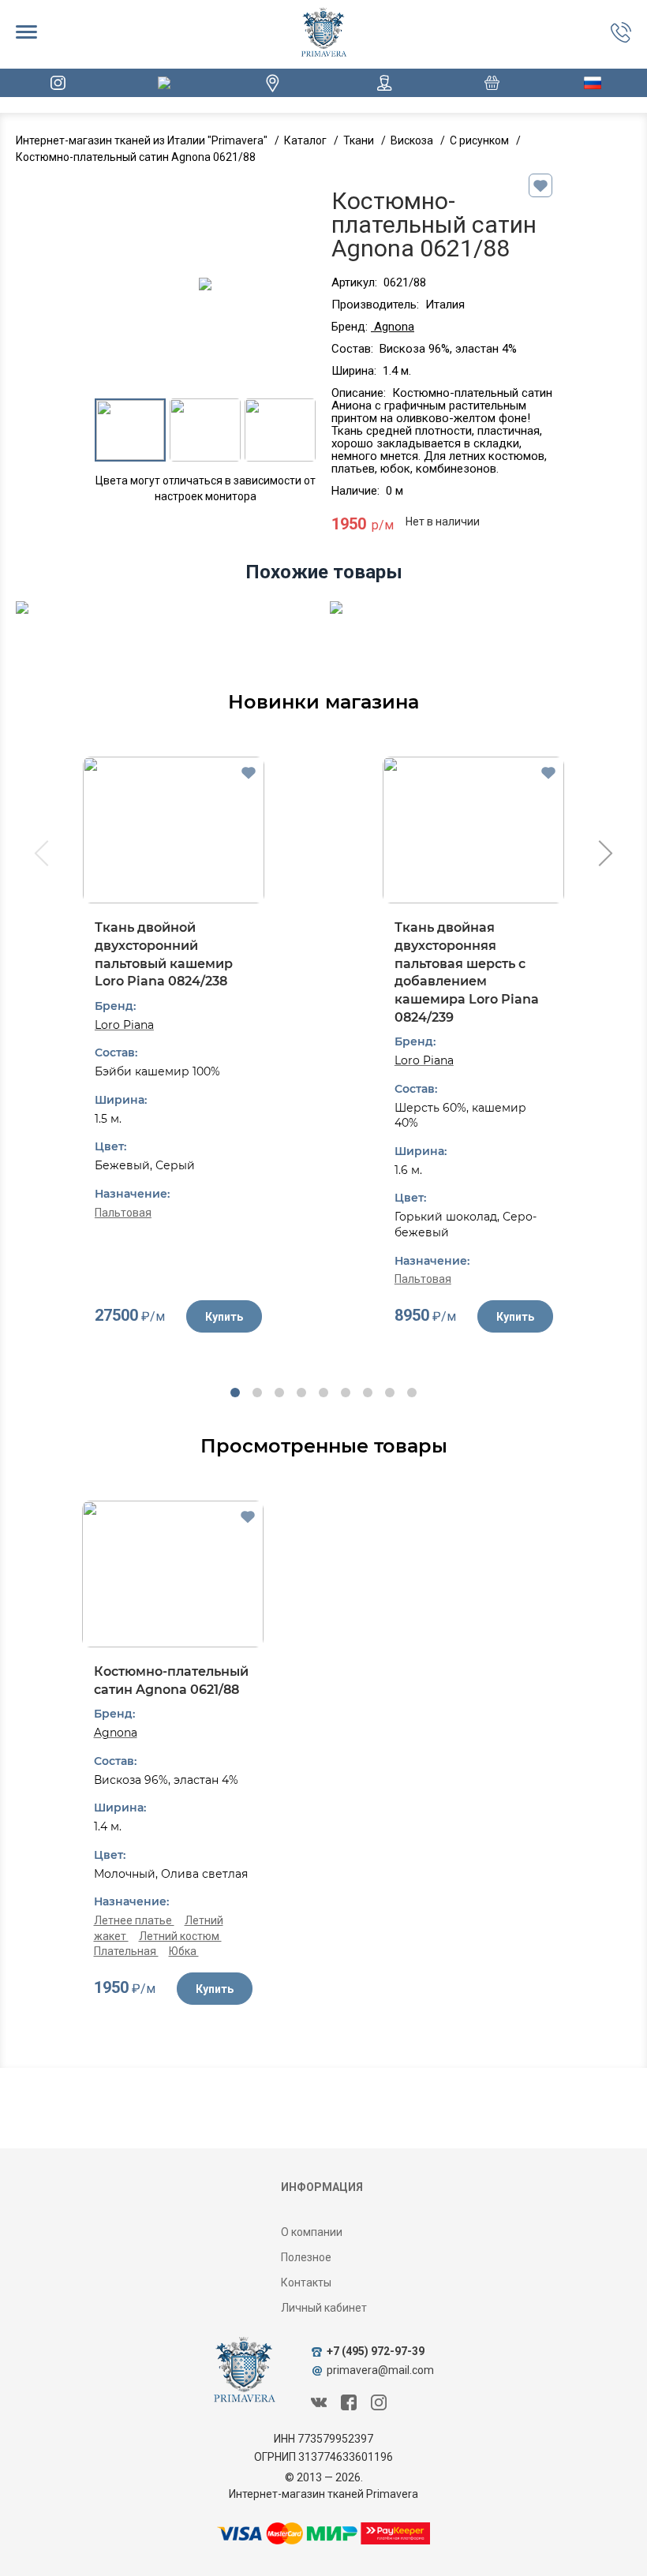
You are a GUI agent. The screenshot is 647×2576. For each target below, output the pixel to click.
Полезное (306, 2257)
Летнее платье (134, 1920)
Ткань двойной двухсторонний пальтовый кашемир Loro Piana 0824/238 (164, 954)
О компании (312, 2232)
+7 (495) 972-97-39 (376, 2351)
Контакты (306, 2283)
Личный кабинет (324, 2308)
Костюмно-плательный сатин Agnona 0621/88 (171, 1681)
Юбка (184, 1951)
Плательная (126, 1951)
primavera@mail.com (380, 2370)
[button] (235, 1393)
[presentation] (40, 855)
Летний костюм (180, 1936)
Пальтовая (123, 1213)
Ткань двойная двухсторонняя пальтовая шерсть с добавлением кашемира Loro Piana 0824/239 (467, 972)
